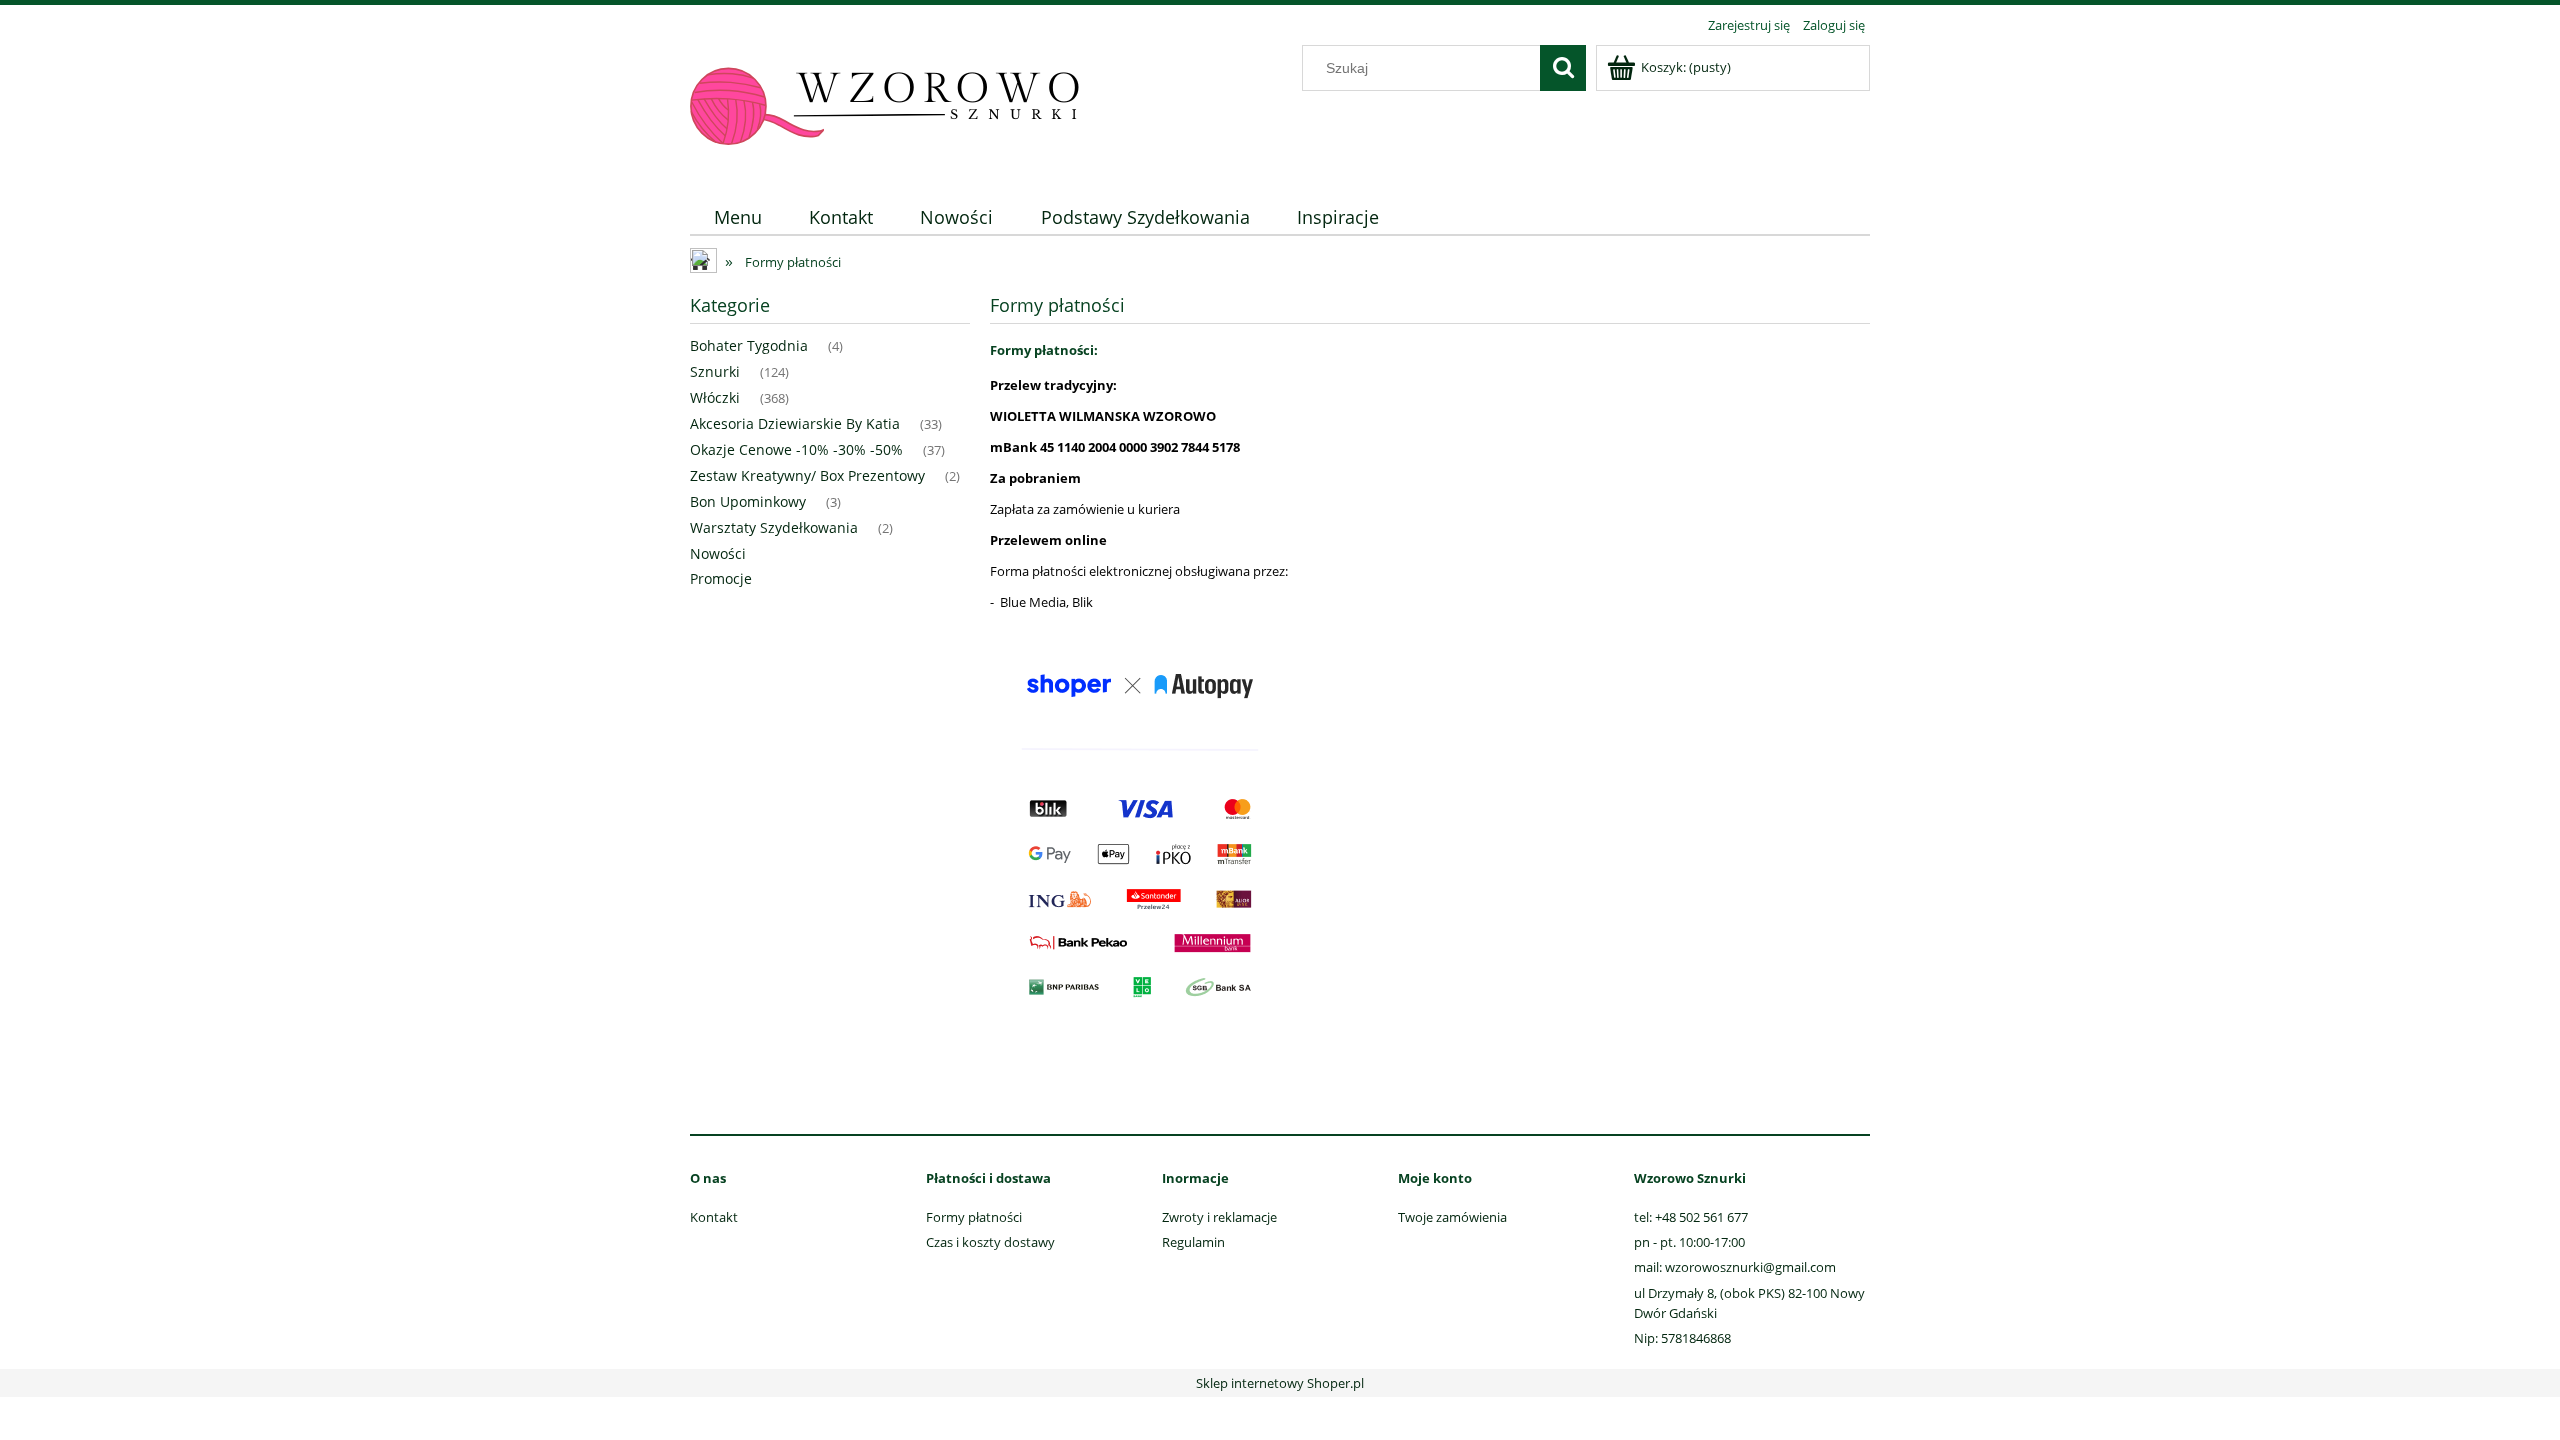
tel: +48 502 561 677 (1691, 1217)
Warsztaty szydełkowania (774, 527)
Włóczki (715, 397)
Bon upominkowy (748, 501)
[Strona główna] (885, 107)
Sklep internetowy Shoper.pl (1280, 1383)
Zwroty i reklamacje (1219, 1217)
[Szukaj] (1563, 68)
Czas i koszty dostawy (990, 1242)
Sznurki (715, 371)
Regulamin (1193, 1242)
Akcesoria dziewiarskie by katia (795, 423)
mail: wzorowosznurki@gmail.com (1735, 1267)
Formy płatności (974, 1217)
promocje (721, 578)
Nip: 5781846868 (1682, 1338)
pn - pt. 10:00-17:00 (1689, 1242)
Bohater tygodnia (749, 345)
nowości (718, 553)
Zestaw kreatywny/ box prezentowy (807, 475)
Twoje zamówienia (1452, 1217)
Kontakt (714, 1217)
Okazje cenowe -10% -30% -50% (796, 449)
